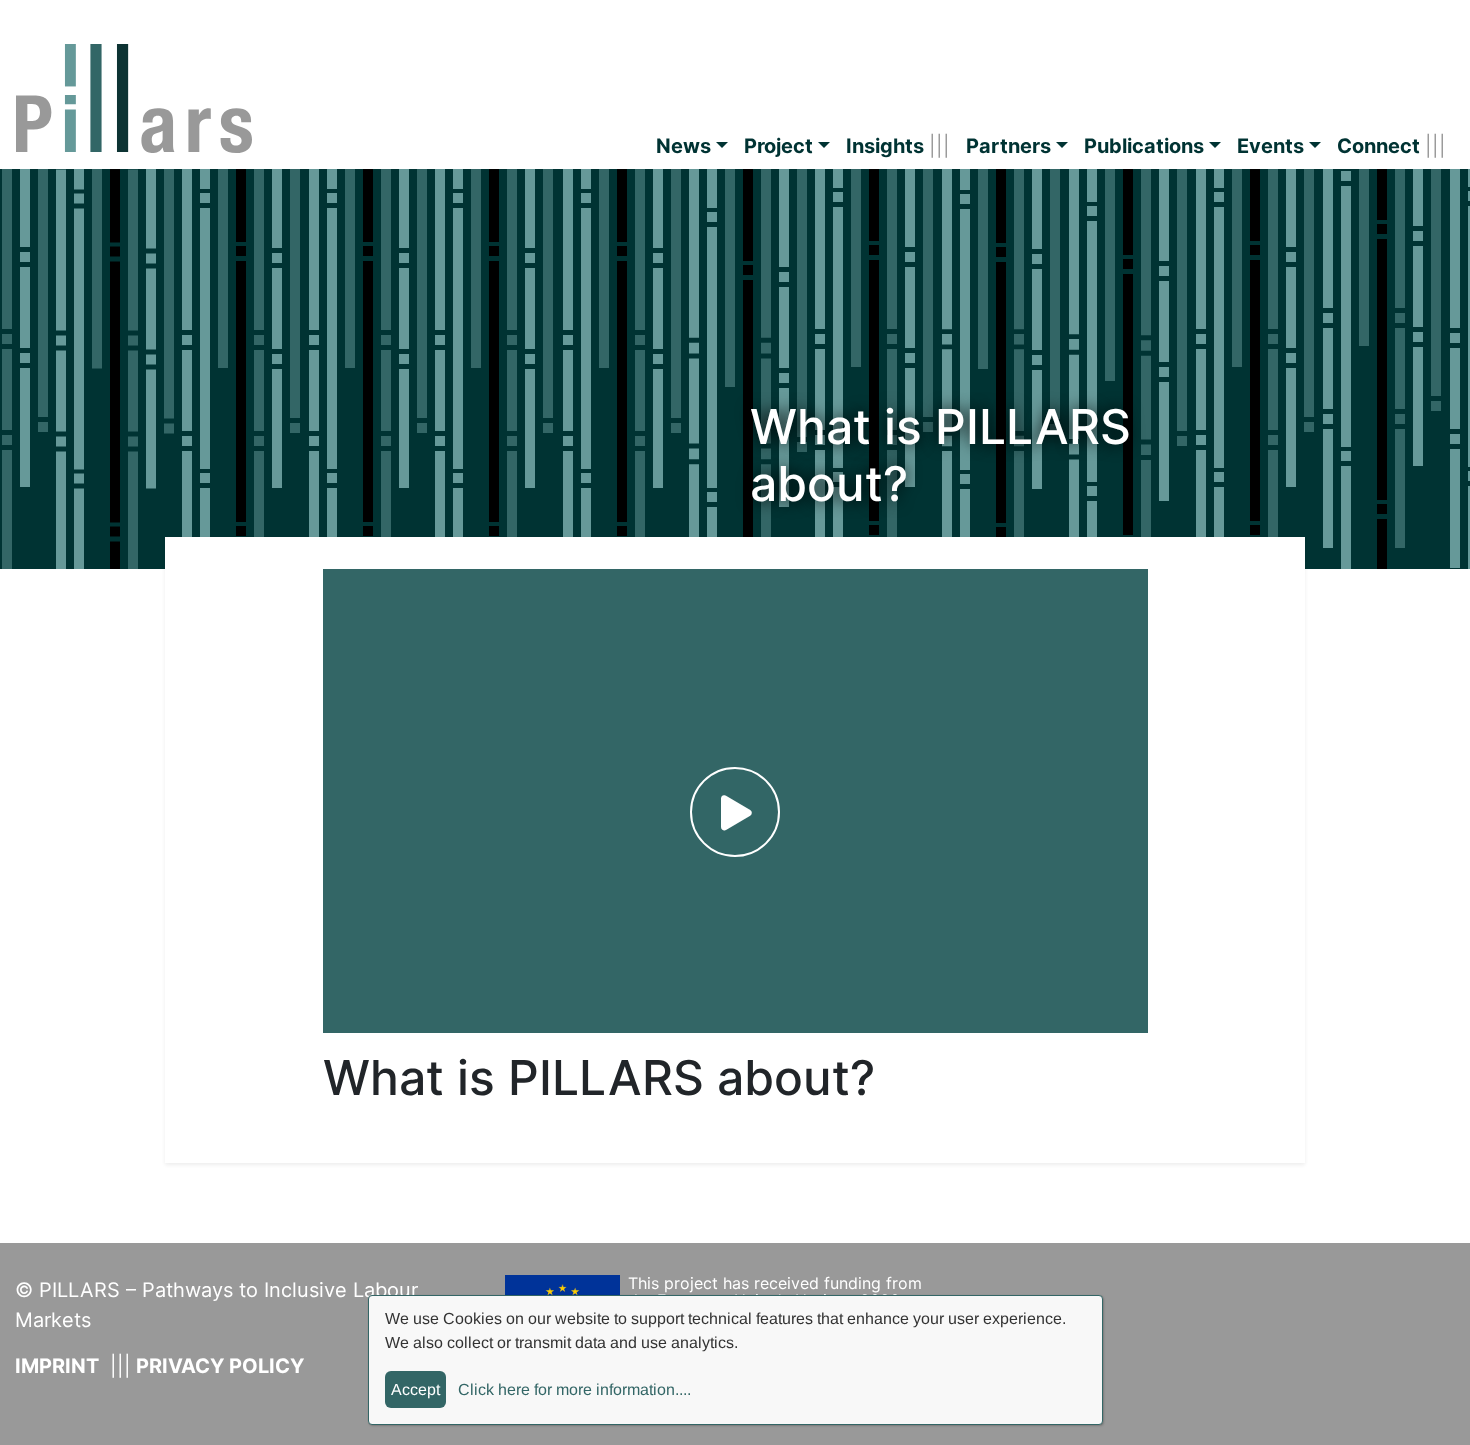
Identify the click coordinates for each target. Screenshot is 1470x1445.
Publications (1144, 146)
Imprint (57, 1366)
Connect (1378, 146)
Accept (415, 1389)
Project (778, 146)
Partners (1008, 146)
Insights (885, 146)
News (683, 146)
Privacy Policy (220, 1366)
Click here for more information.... (574, 1389)
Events (1270, 146)
